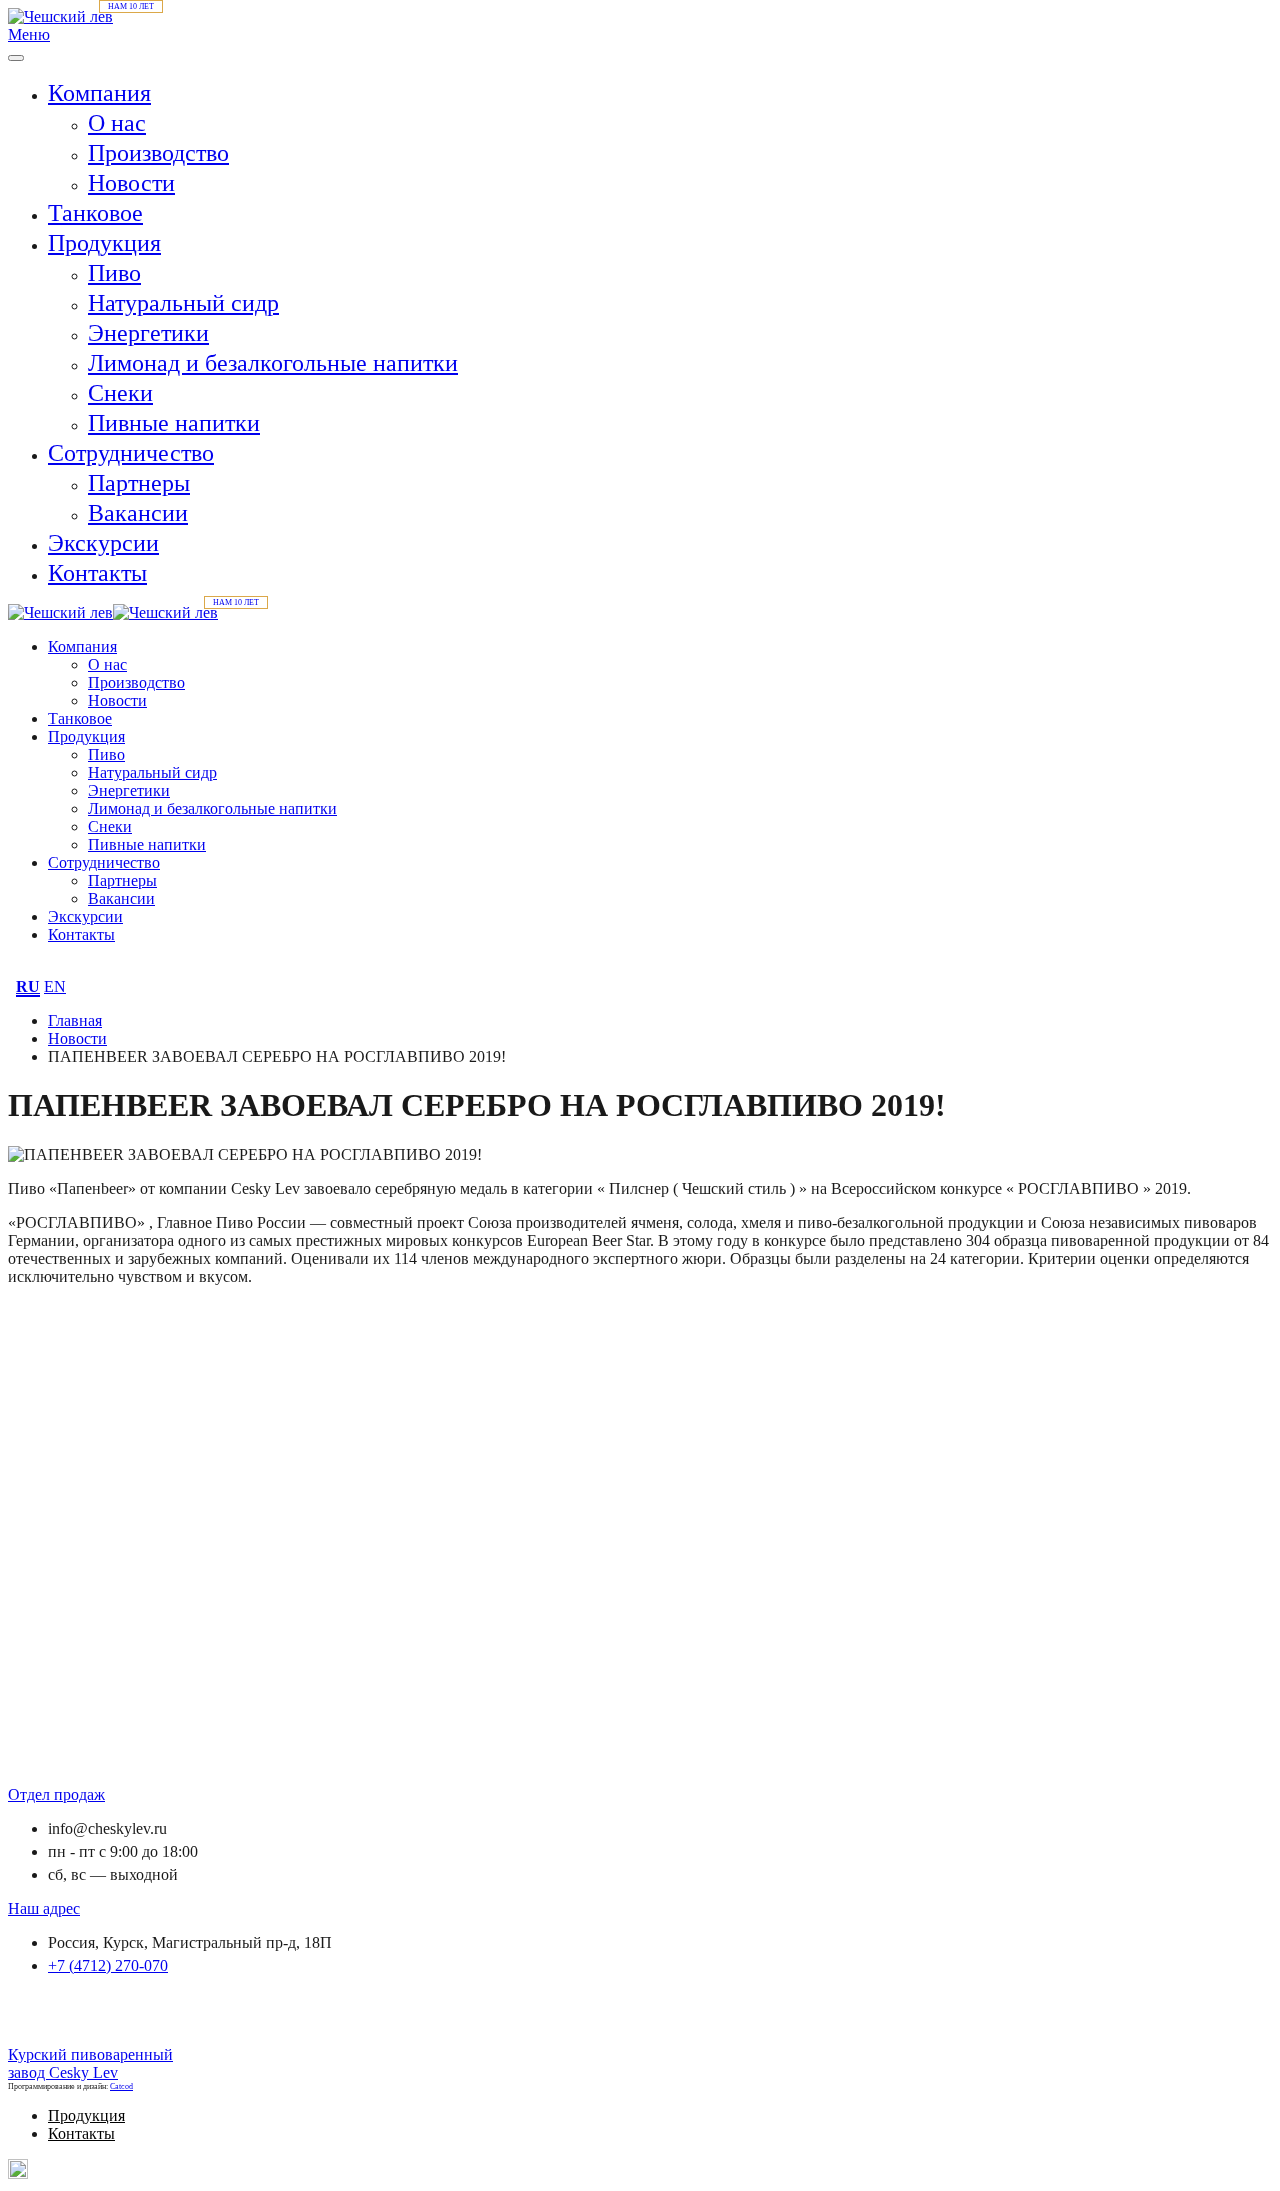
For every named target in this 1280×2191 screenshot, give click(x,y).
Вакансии (138, 513)
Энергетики (148, 333)
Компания (99, 93)
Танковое (95, 213)
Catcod (121, 2086)
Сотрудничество (131, 453)
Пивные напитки (174, 423)
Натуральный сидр (183, 303)
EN (55, 986)
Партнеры (139, 483)
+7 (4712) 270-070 (108, 1965)
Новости (131, 183)
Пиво (114, 273)
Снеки (120, 393)
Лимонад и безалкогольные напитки (273, 363)
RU (28, 986)
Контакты (97, 573)
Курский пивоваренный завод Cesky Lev (90, 2063)
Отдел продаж (56, 1794)
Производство (158, 153)
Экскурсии (103, 543)
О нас (117, 123)
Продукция (104, 243)
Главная (75, 1020)
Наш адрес (44, 1908)
